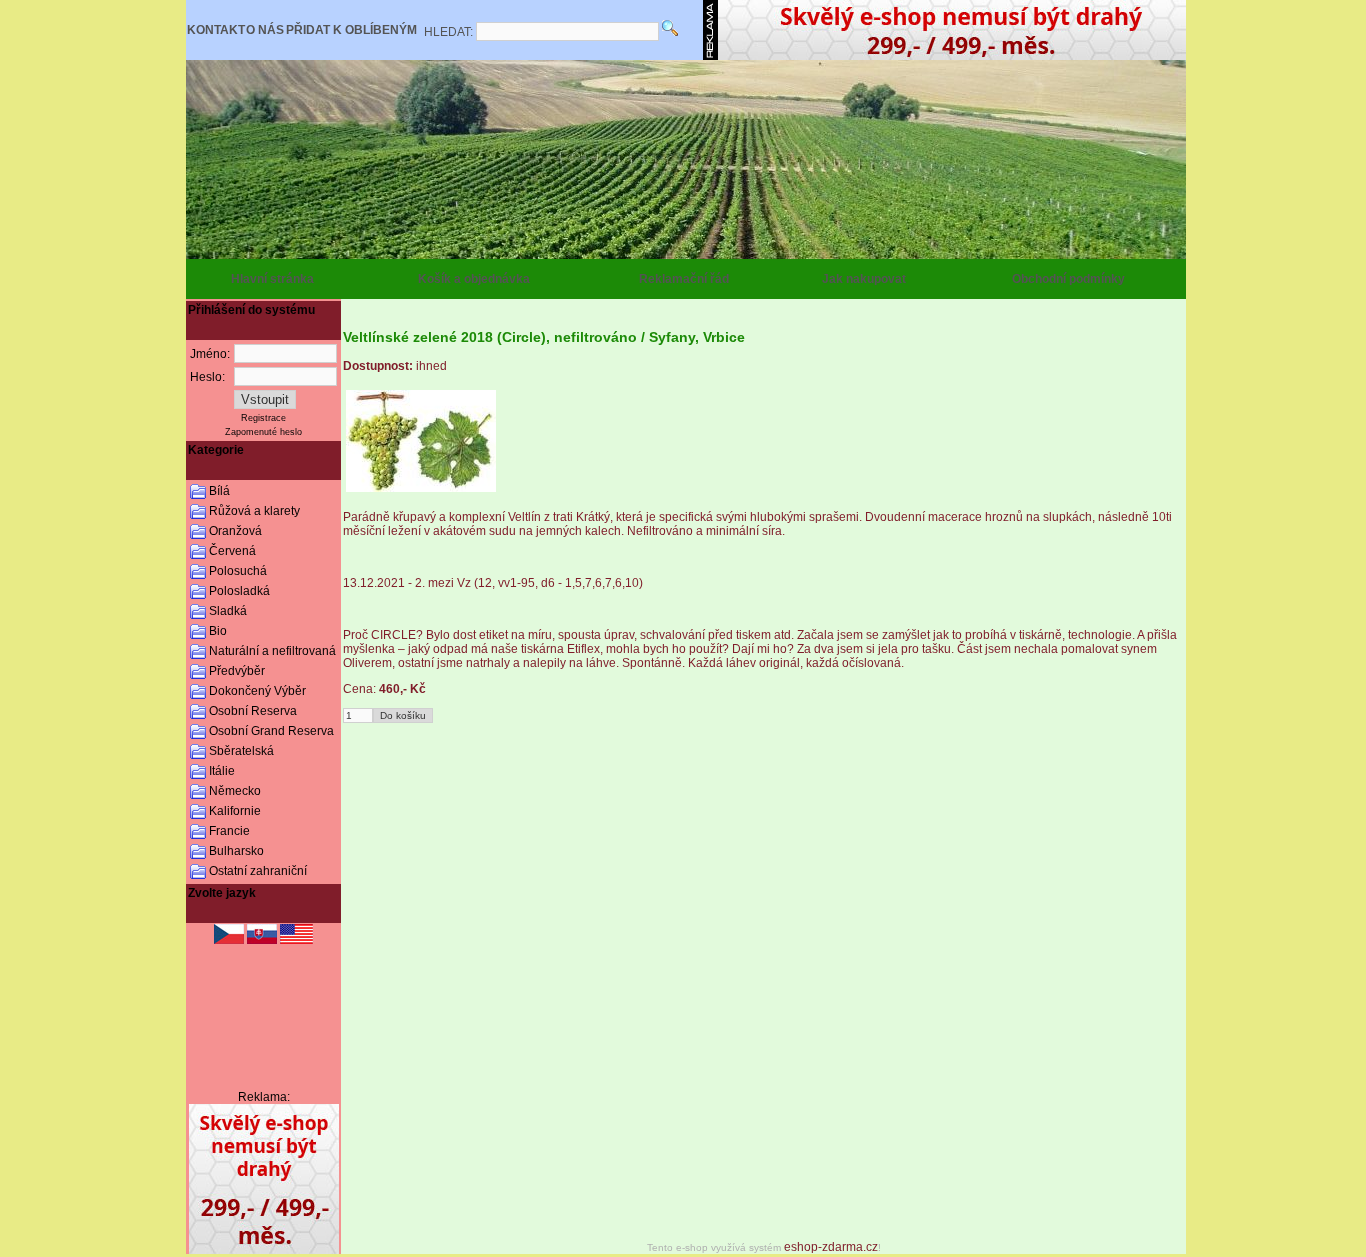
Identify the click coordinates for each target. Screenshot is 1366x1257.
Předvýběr (237, 671)
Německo (235, 791)
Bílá (219, 491)
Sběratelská (241, 751)
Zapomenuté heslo (263, 432)
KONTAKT (216, 30)
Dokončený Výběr (257, 691)
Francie (229, 831)
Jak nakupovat (864, 279)
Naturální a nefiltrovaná (272, 651)
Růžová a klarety (254, 511)
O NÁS (265, 30)
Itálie (222, 771)
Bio (218, 631)
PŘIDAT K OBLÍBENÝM (351, 30)
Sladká (228, 611)
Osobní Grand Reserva (271, 731)
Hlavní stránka (272, 279)
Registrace (263, 418)
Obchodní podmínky (1068, 279)
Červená (232, 551)
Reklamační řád (684, 279)
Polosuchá (238, 571)
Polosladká (239, 591)
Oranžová (235, 531)
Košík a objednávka (474, 279)
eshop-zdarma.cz (831, 1247)
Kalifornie (235, 811)
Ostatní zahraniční (258, 871)
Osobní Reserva (253, 711)
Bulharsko (236, 851)
